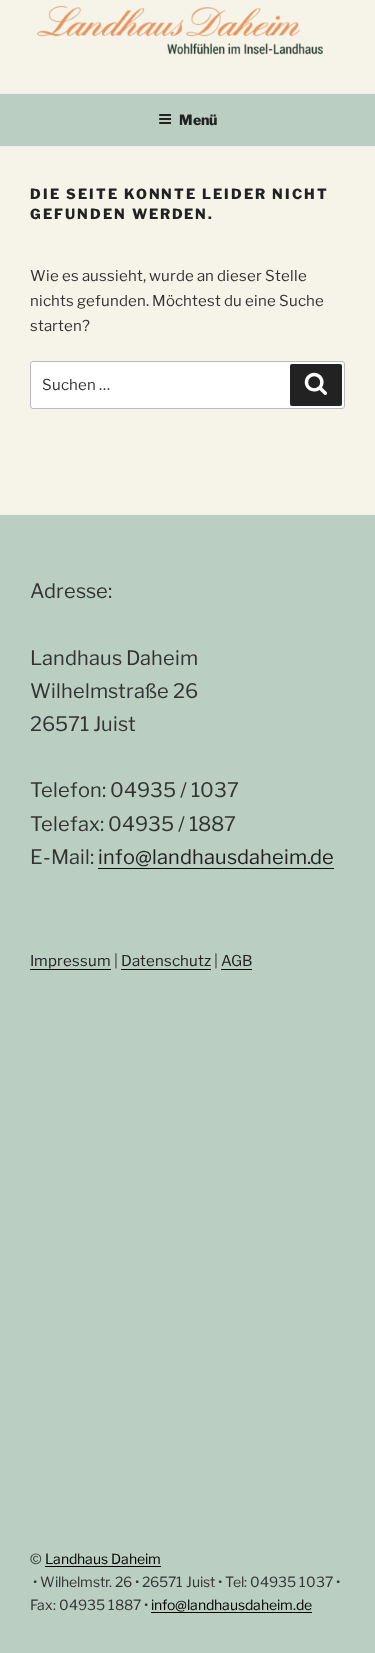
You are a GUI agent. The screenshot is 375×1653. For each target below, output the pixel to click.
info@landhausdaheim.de (216, 857)
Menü (198, 119)
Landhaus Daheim (103, 1558)
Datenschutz (166, 961)
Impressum (70, 961)
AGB (236, 961)
